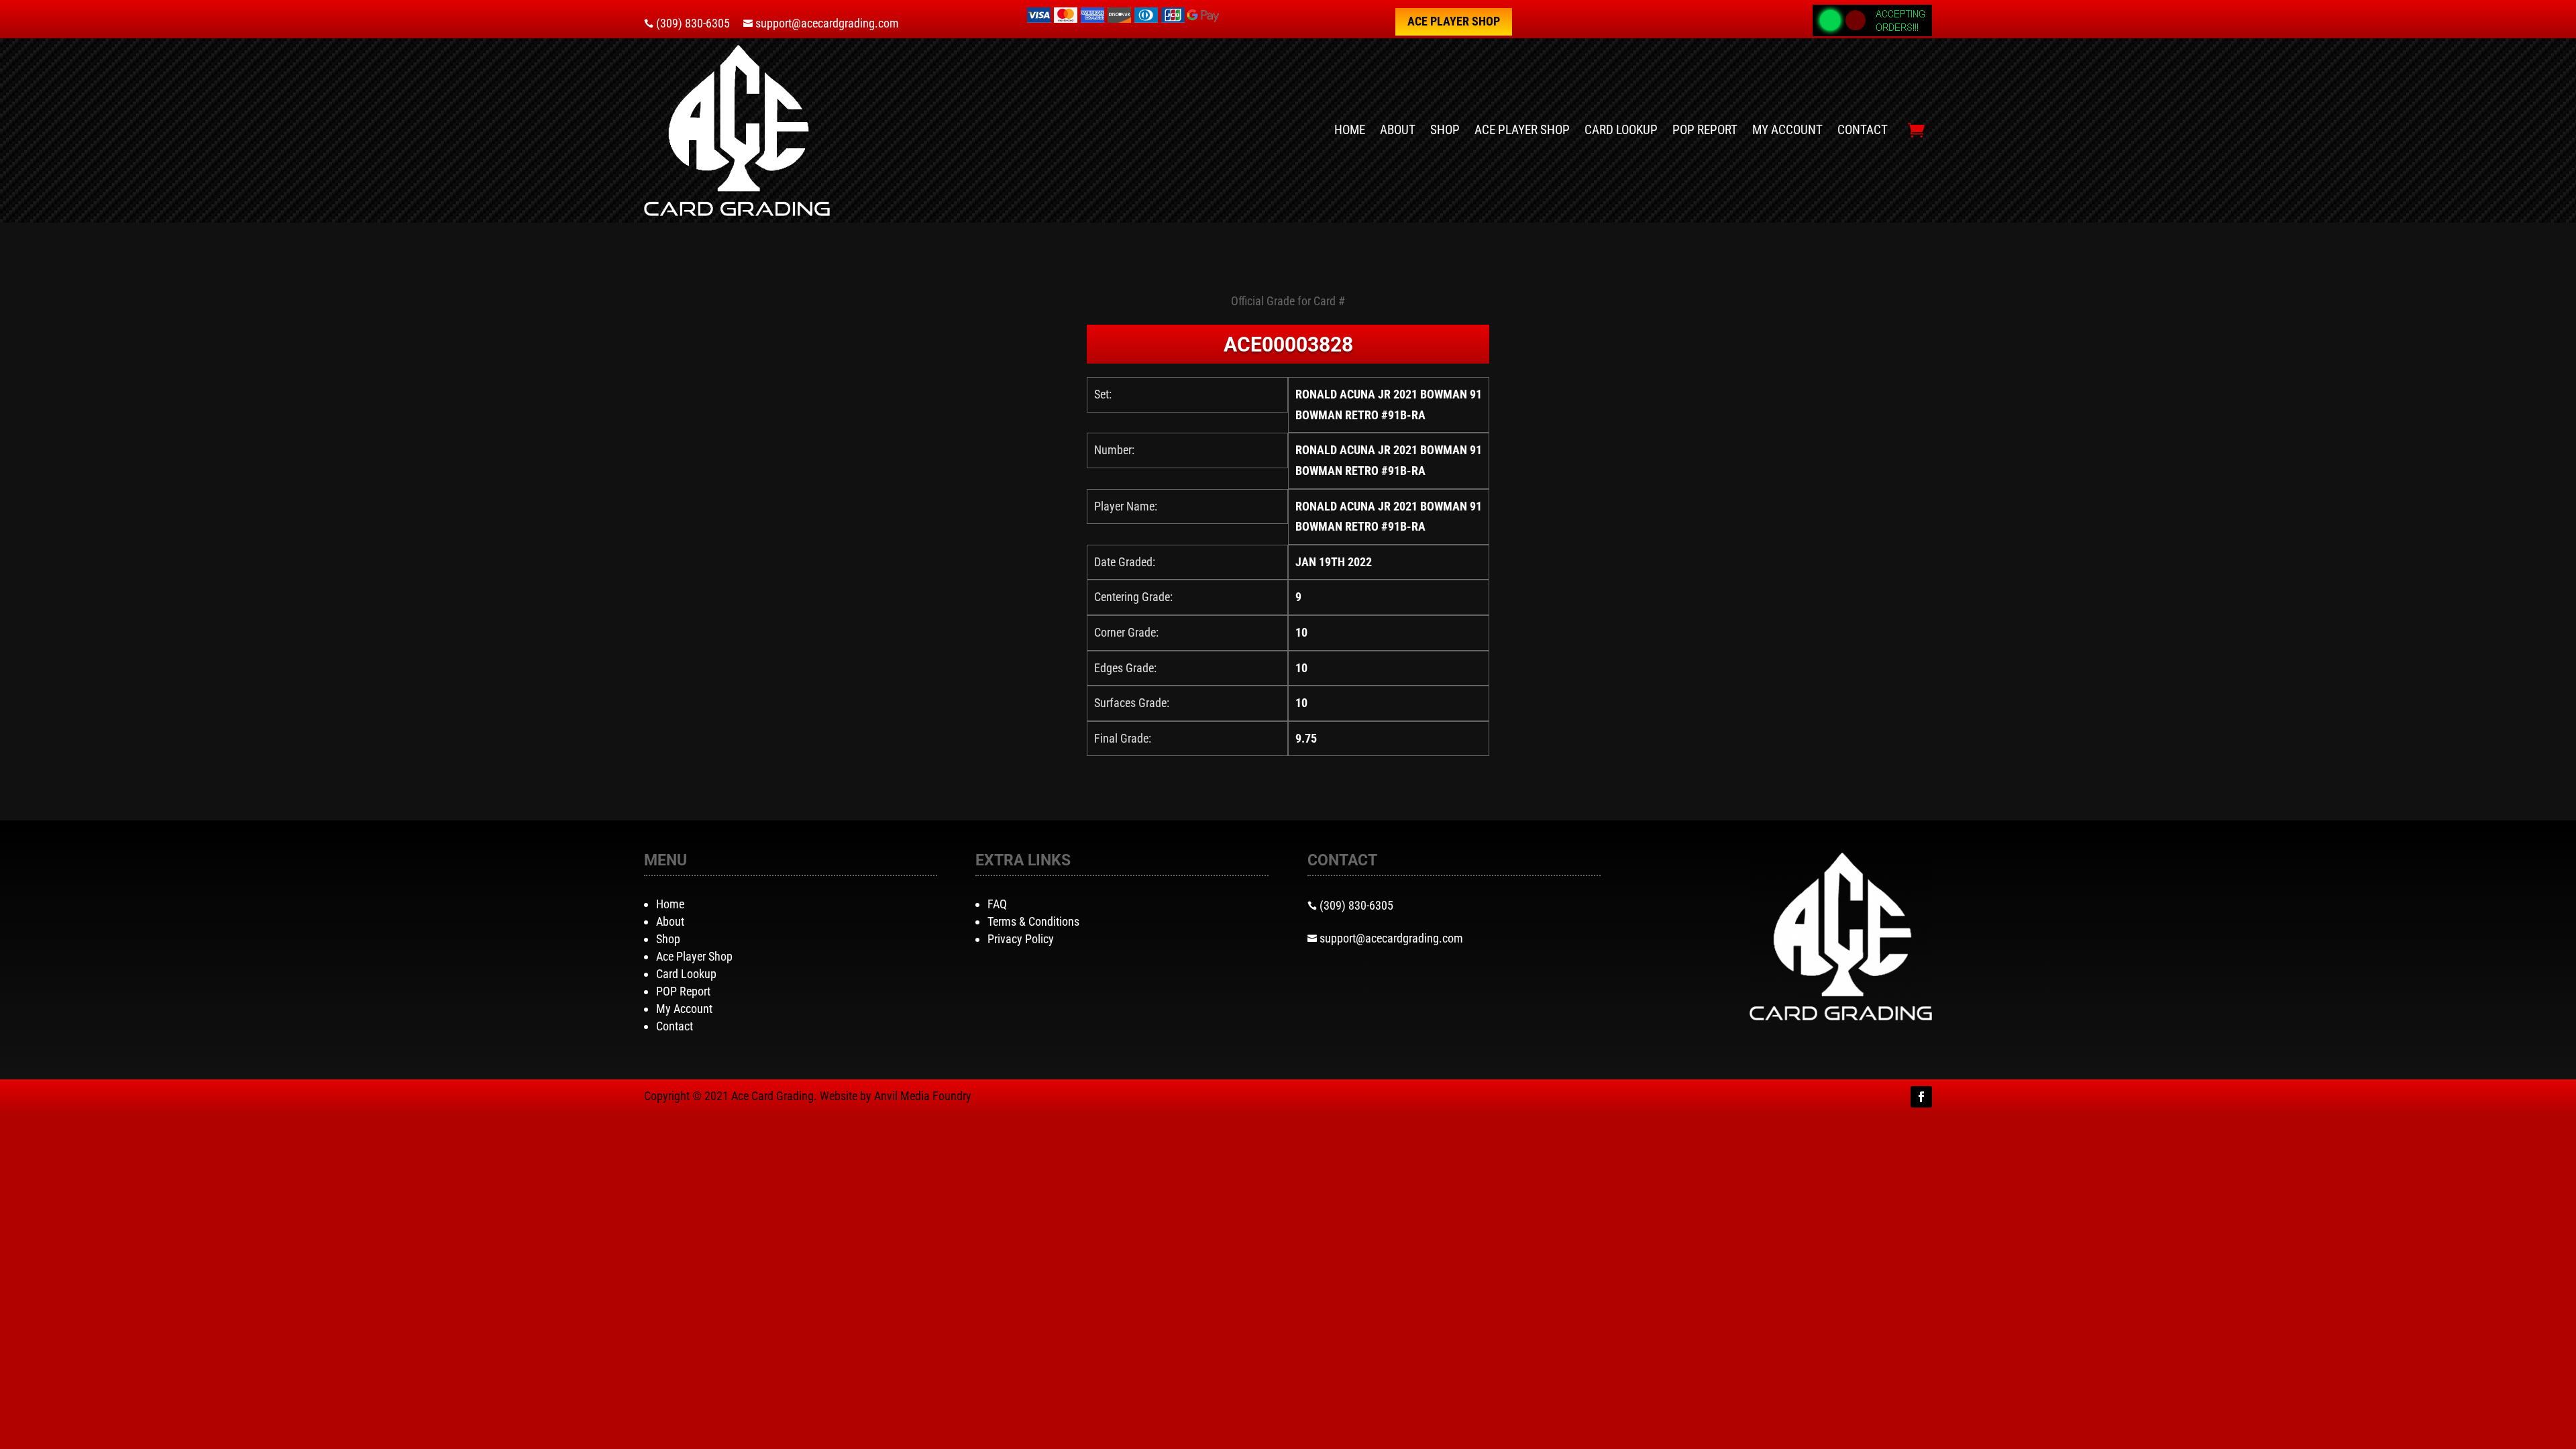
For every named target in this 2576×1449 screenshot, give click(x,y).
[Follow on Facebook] (1921, 1097)
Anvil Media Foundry (923, 1096)
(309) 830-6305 (693, 23)
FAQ (997, 904)
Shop (1445, 130)
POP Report (1705, 130)
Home (1350, 130)
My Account (1787, 130)
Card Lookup (1621, 130)
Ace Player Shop (1454, 21)
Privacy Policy (1021, 939)
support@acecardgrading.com (827, 23)
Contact (1863, 130)
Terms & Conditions (1033, 921)
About (1398, 130)
